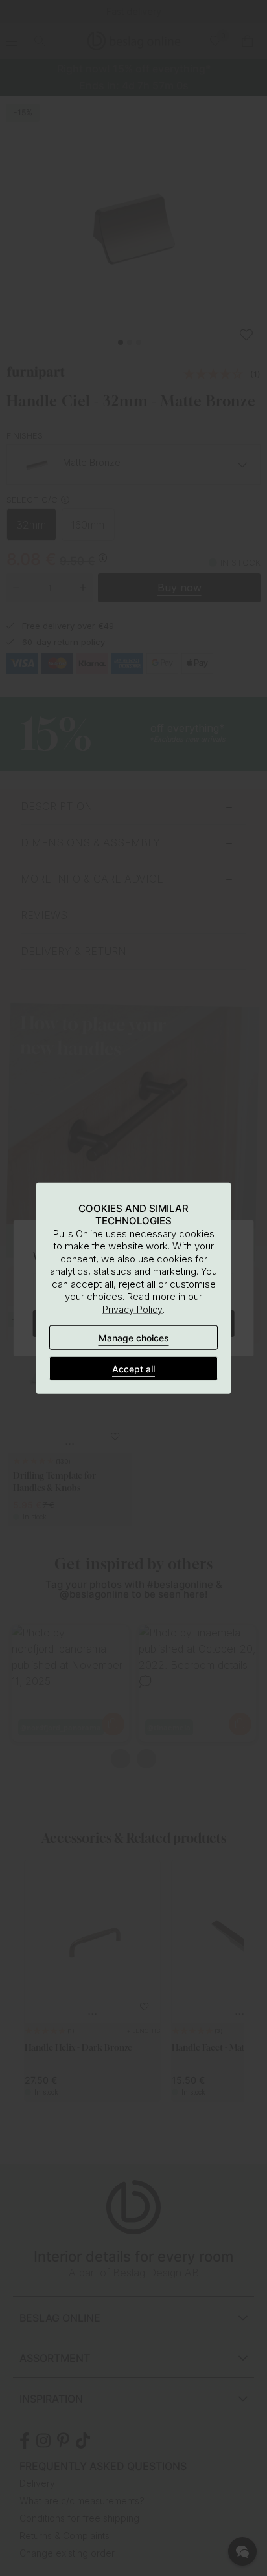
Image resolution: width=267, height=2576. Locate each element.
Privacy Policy (133, 1309)
